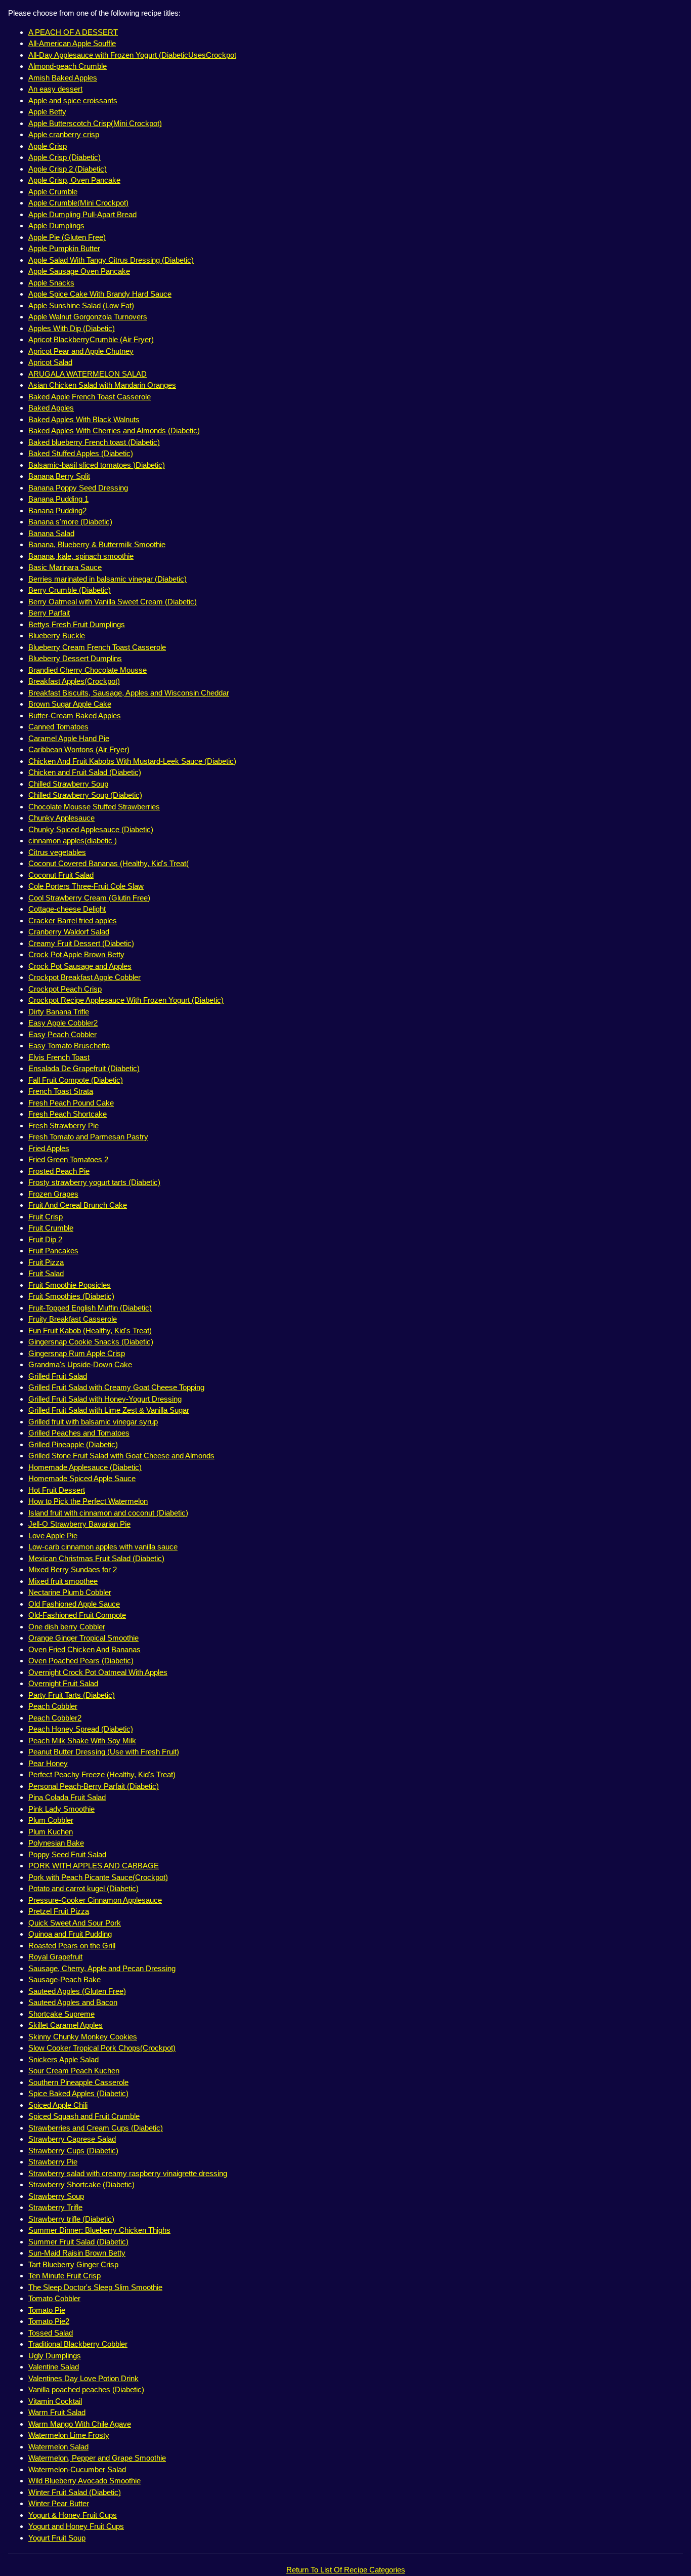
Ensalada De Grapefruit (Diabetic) (84, 1068)
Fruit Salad (46, 1273)
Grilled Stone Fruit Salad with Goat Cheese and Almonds (121, 1456)
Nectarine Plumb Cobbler (70, 1592)
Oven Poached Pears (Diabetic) (81, 1661)
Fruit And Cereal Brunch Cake (78, 1205)
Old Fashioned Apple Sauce (74, 1604)
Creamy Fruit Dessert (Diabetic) (81, 943)
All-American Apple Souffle (72, 43)
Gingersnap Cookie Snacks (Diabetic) (91, 1342)
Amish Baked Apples (63, 78)
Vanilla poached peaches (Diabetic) (86, 2389)
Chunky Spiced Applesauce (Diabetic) (91, 829)
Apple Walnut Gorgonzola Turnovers (88, 317)
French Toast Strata (61, 1091)
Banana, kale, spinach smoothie (81, 556)
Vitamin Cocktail (55, 2401)
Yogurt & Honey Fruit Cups (73, 2515)
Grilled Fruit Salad (58, 1376)
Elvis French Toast (59, 1057)
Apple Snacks (51, 283)
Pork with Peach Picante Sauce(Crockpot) (98, 1877)
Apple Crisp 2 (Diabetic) (68, 169)
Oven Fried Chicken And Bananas (84, 1649)
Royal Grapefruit (55, 1957)
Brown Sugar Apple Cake (70, 704)
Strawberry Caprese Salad (72, 2139)
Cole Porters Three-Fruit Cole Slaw (86, 886)
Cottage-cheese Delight (67, 909)
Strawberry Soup (56, 2196)
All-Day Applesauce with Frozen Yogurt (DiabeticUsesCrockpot (132, 55)
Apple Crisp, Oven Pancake (74, 180)
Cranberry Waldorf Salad (69, 932)
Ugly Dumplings (55, 2356)
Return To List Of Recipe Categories (346, 2570)
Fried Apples (49, 1148)
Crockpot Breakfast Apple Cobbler (84, 977)
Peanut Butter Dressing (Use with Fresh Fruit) (104, 1752)
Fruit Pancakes (53, 1251)
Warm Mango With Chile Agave (80, 2424)
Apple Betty (47, 112)
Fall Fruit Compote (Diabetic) (76, 1080)
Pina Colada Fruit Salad (67, 1797)
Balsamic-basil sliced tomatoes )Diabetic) (97, 465)
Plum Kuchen (51, 1832)
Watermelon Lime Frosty (69, 2435)
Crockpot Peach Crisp (65, 989)
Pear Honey (48, 1763)
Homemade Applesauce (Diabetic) (85, 1467)
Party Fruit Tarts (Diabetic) (72, 1695)
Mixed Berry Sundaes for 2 (73, 1569)
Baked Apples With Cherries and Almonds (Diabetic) (114, 431)
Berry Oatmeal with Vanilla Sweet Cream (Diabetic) (113, 602)
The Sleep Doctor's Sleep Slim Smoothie (95, 2287)
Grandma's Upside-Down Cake (80, 1364)
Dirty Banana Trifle (59, 1012)
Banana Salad (51, 533)
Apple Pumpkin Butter (64, 248)
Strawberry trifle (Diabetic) (71, 2219)
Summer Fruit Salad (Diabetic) (78, 2242)
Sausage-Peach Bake (64, 1979)
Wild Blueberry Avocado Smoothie (84, 2481)
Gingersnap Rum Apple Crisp (77, 1353)
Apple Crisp (48, 146)
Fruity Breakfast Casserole (73, 1319)
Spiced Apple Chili (58, 2105)
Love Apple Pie (53, 1536)
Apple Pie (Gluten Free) (67, 237)
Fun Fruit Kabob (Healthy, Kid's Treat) (90, 1331)
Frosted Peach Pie (59, 1171)
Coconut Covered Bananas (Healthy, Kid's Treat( (109, 863)
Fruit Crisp (46, 1217)
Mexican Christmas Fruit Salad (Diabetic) (96, 1558)
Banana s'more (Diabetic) (70, 522)
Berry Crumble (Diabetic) (70, 590)
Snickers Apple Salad (63, 2059)
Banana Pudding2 (57, 510)
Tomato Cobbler (54, 2298)
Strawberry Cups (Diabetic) (73, 2151)
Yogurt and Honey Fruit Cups (76, 2526)
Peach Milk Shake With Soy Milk (82, 1741)
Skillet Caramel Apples (66, 2025)
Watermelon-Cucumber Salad (77, 2469)
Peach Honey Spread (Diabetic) (81, 1729)
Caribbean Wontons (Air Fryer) (79, 749)
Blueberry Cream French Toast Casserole (97, 647)
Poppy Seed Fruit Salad (67, 1854)
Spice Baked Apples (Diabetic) (78, 2093)
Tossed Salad (51, 2333)
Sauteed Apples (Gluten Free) (77, 1991)
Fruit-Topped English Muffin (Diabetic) (90, 1308)
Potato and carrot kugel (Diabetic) (83, 1888)
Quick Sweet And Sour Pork (75, 1923)
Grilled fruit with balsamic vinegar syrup (93, 1422)
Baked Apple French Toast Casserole (90, 397)
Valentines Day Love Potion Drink (83, 2378)
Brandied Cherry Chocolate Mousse (88, 670)
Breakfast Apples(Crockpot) (74, 681)
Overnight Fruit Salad (63, 1683)
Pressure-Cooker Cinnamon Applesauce (95, 1900)
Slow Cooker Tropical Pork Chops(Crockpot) (102, 2048)
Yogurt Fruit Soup (57, 2538)
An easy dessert (55, 89)
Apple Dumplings (56, 226)
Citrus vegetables (57, 852)
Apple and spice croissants (73, 100)
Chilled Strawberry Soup (68, 784)
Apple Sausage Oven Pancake (79, 271)
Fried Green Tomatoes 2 (68, 1159)
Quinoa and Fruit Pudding (70, 1934)
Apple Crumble (53, 192)
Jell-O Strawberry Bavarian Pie (79, 1524)
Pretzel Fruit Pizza (59, 1911)
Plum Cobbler (51, 1820)
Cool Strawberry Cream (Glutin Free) (89, 898)
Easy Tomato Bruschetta (69, 1046)
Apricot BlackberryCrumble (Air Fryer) (91, 339)
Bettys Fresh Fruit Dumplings (77, 624)
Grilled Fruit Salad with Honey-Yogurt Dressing (105, 1399)
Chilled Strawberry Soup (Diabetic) (85, 795)
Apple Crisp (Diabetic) (64, 157)
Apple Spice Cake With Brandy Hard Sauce (100, 294)
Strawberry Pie (53, 2162)
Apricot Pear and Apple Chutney (81, 351)
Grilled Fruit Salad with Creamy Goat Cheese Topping (116, 1387)
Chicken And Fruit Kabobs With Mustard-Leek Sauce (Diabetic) (132, 761)
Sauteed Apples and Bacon (73, 2002)
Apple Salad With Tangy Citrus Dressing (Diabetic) (111, 260)
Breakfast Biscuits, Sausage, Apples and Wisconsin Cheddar (129, 693)
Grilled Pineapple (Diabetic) (73, 1444)
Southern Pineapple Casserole (78, 2082)
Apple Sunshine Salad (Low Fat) (81, 305)
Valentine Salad (54, 2367)
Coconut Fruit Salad (61, 875)
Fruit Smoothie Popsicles (70, 1285)
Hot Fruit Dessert (57, 1490)
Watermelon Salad (58, 2447)
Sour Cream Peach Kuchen (74, 2071)
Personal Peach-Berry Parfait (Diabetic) (94, 1786)
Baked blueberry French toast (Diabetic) (94, 442)
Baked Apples (51, 408)
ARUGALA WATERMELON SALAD (88, 374)
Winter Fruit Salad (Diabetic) (75, 2492)
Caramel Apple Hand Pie (69, 738)
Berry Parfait (49, 613)
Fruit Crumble (51, 1228)
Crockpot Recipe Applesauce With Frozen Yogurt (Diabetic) (126, 1000)
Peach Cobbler (53, 1706)
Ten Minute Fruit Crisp (64, 2276)
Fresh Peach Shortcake (68, 1114)
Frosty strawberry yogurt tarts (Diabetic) (94, 1182)
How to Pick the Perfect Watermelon (88, 1501)
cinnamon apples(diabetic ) (73, 841)
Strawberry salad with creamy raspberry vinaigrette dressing (128, 2173)
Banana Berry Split (59, 476)
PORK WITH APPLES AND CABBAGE (94, 1866)
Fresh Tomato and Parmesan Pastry (88, 1137)
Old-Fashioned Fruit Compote (77, 1615)
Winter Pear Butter (59, 2503)
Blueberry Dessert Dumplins (75, 658)
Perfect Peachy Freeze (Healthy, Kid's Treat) (102, 1774)
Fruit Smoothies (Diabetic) (71, 1296)
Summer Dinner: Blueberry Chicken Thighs (99, 2230)
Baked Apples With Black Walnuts (84, 419)
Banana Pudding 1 (58, 499)
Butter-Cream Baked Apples (75, 715)
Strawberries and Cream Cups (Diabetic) (96, 2128)
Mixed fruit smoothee (63, 1581)
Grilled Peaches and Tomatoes (79, 1433)
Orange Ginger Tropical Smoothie (83, 1638)
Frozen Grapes (53, 1194)
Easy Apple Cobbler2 (63, 1023)
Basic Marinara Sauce (65, 567)
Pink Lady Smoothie (61, 1809)
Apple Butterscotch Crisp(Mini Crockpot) (95, 123)
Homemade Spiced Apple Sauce (82, 1478)
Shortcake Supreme (61, 2014)
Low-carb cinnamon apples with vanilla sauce (103, 1547)
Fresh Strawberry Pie (63, 1126)
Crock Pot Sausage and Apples (80, 966)
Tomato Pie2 (49, 2321)
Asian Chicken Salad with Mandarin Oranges (102, 385)
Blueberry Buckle (57, 636)
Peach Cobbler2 (55, 1718)
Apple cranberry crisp (64, 134)
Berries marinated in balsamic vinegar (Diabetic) (107, 579)
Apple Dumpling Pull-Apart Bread (82, 214)
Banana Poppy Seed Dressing (78, 488)
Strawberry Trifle (55, 2207)
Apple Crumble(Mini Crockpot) (78, 203)
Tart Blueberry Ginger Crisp (73, 2264)
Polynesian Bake (56, 1843)
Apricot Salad (50, 362)
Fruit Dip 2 (45, 1239)
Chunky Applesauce (61, 818)
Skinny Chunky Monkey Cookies (83, 2037)
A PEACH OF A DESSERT (73, 32)
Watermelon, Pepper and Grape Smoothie (97, 2458)
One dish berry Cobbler (67, 1627)
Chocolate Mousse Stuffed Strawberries (94, 807)
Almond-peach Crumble (68, 66)
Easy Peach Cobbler (62, 1034)
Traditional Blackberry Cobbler (78, 2344)
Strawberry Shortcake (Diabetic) (81, 2184)
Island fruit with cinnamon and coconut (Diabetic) (108, 1513)
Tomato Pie (47, 2310)
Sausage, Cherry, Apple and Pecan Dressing (102, 1968)
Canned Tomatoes (58, 727)
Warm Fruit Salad (57, 2412)
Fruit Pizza (46, 1262)
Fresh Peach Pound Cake (71, 1103)
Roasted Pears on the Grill (72, 1946)
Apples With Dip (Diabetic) (72, 328)
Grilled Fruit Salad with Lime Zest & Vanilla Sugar (109, 1410)
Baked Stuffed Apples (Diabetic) (81, 453)
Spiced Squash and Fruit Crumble (84, 2116)
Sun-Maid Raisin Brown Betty (77, 2253)
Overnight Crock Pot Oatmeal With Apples (98, 1672)
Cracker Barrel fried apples (73, 921)
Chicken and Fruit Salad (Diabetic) (85, 772)
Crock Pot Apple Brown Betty (76, 954)
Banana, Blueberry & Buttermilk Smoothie (97, 544)
